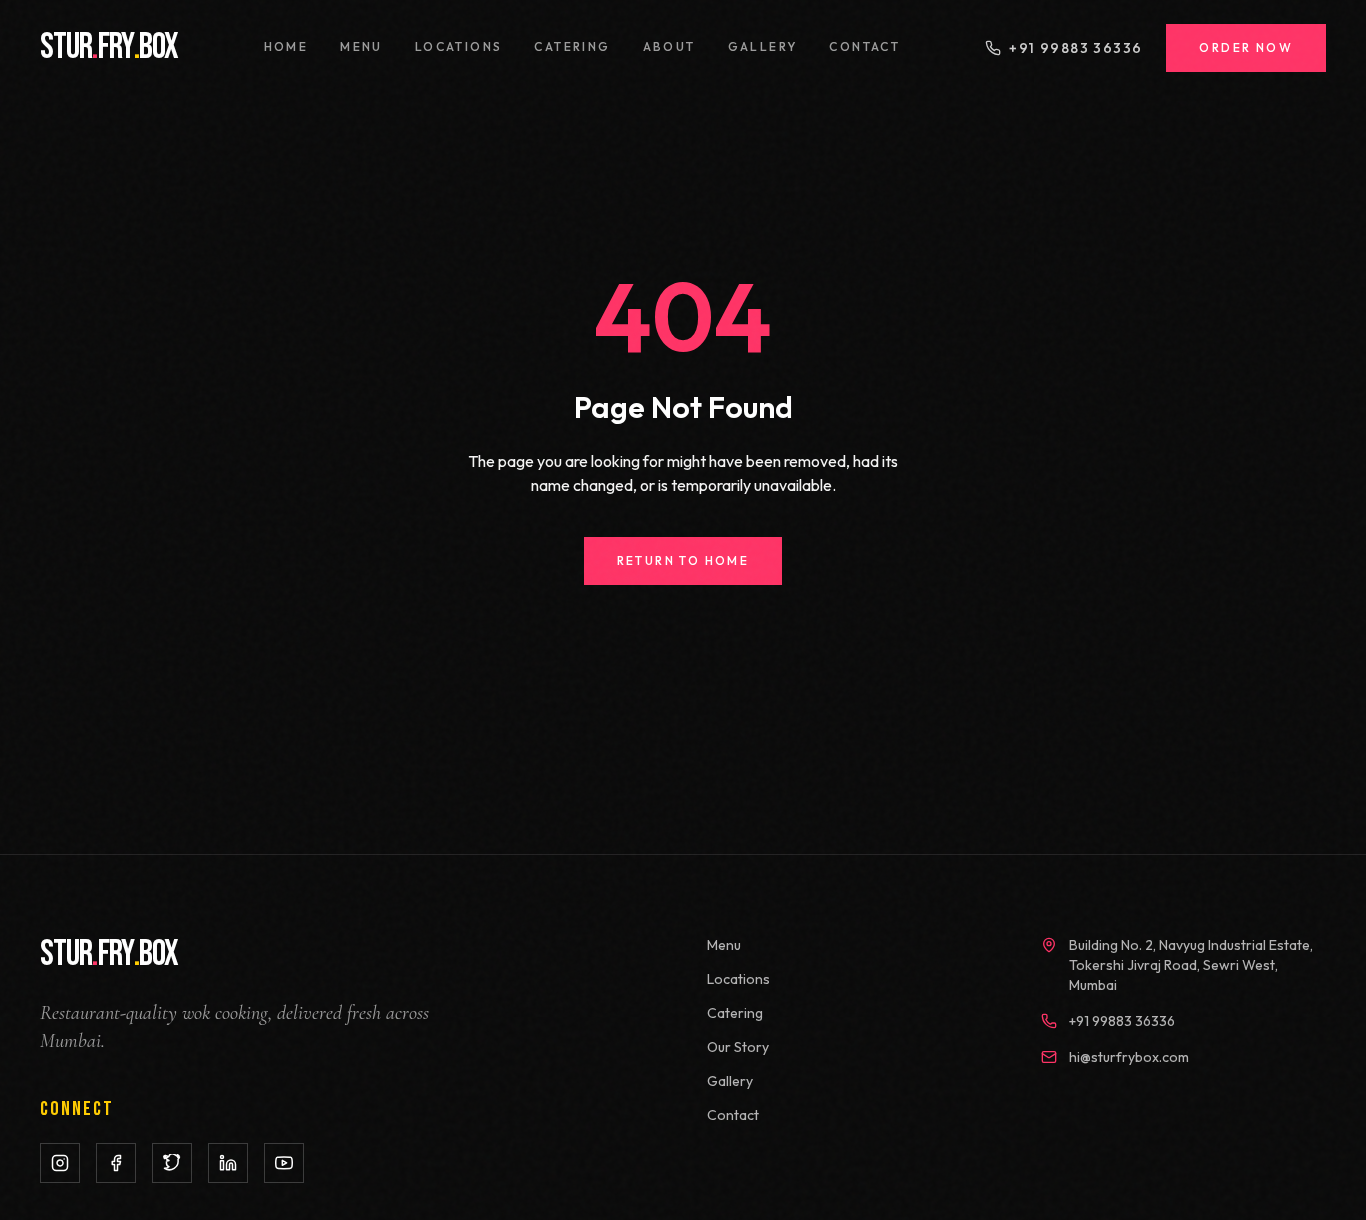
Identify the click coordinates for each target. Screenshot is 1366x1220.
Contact (864, 46)
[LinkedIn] (228, 1163)
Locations (459, 46)
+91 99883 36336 (1075, 48)
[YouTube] (284, 1163)
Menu (361, 46)
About (669, 46)
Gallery (763, 46)
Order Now (1246, 47)
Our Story (738, 1047)
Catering (572, 46)
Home (286, 46)
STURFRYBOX (109, 48)
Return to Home (683, 560)
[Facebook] (116, 1163)
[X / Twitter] (172, 1163)
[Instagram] (60, 1163)
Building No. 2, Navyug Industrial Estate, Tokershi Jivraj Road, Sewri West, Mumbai (1191, 965)
